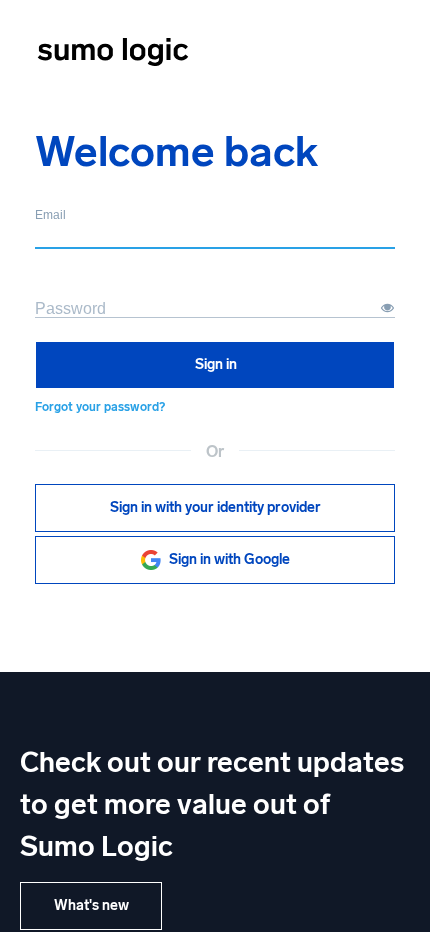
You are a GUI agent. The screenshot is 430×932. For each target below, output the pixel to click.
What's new (91, 905)
